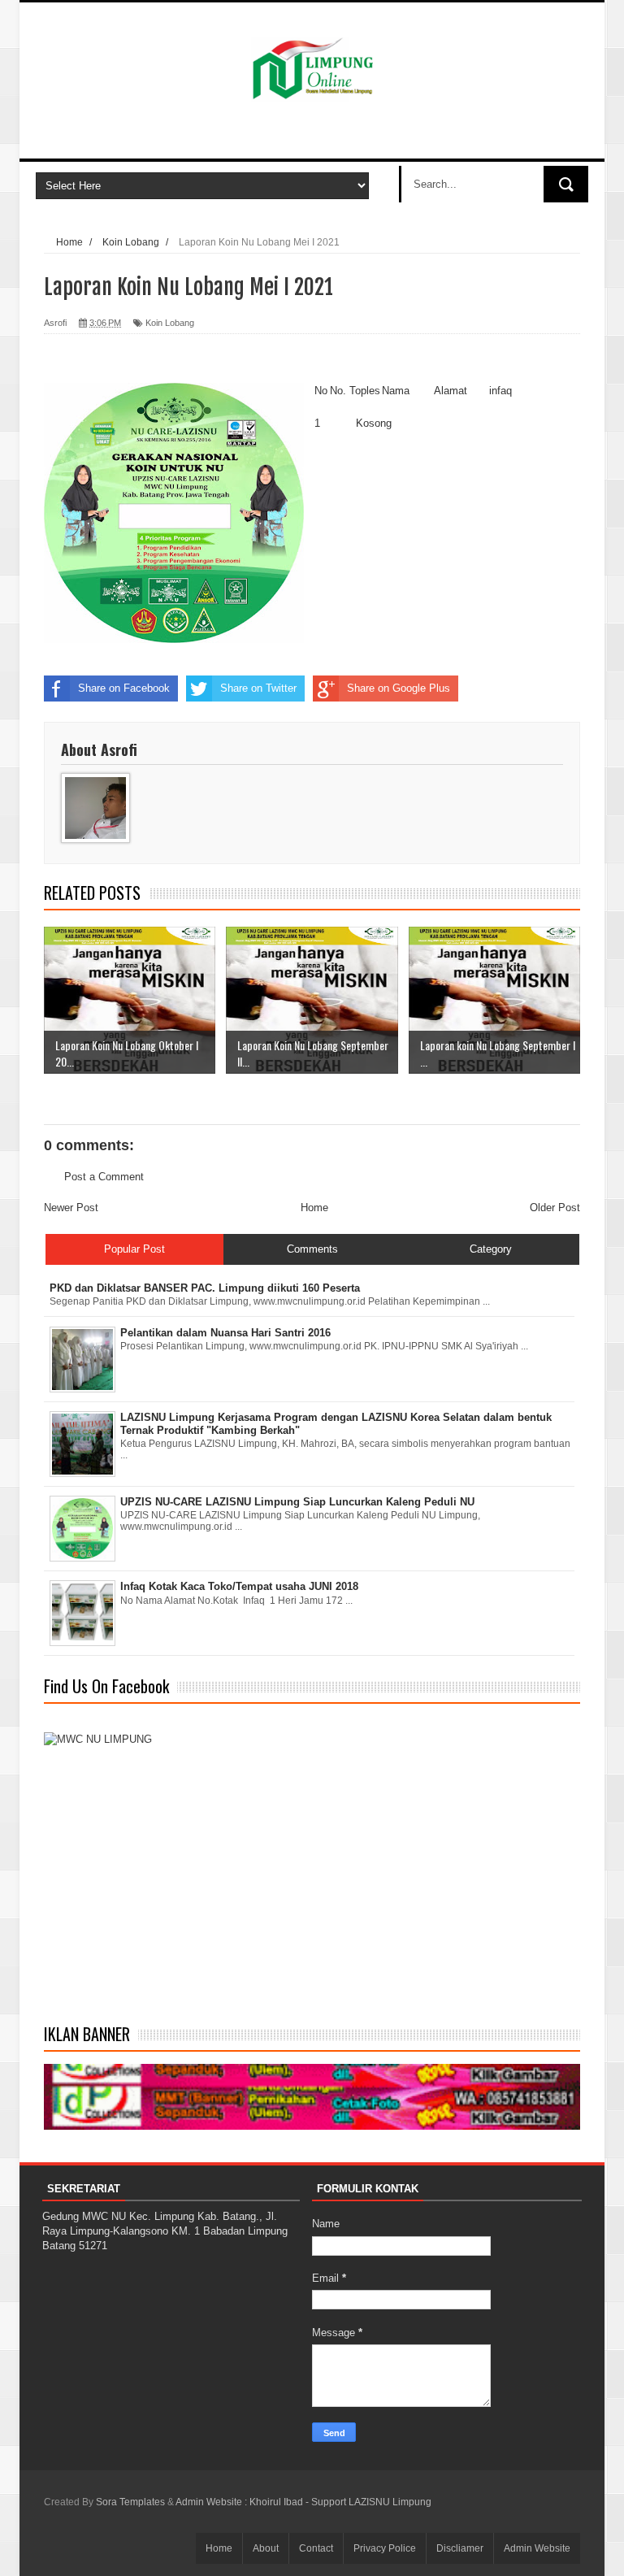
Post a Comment (104, 1177)
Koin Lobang (170, 323)
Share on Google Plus (399, 688)
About (266, 2548)
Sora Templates (130, 2502)
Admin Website (537, 2548)
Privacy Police (385, 2548)
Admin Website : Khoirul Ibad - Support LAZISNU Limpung (303, 2502)
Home (314, 1208)
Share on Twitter (258, 688)
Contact (316, 2548)
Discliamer (460, 2548)
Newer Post (71, 1208)
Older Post (555, 1208)
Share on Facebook (124, 688)
